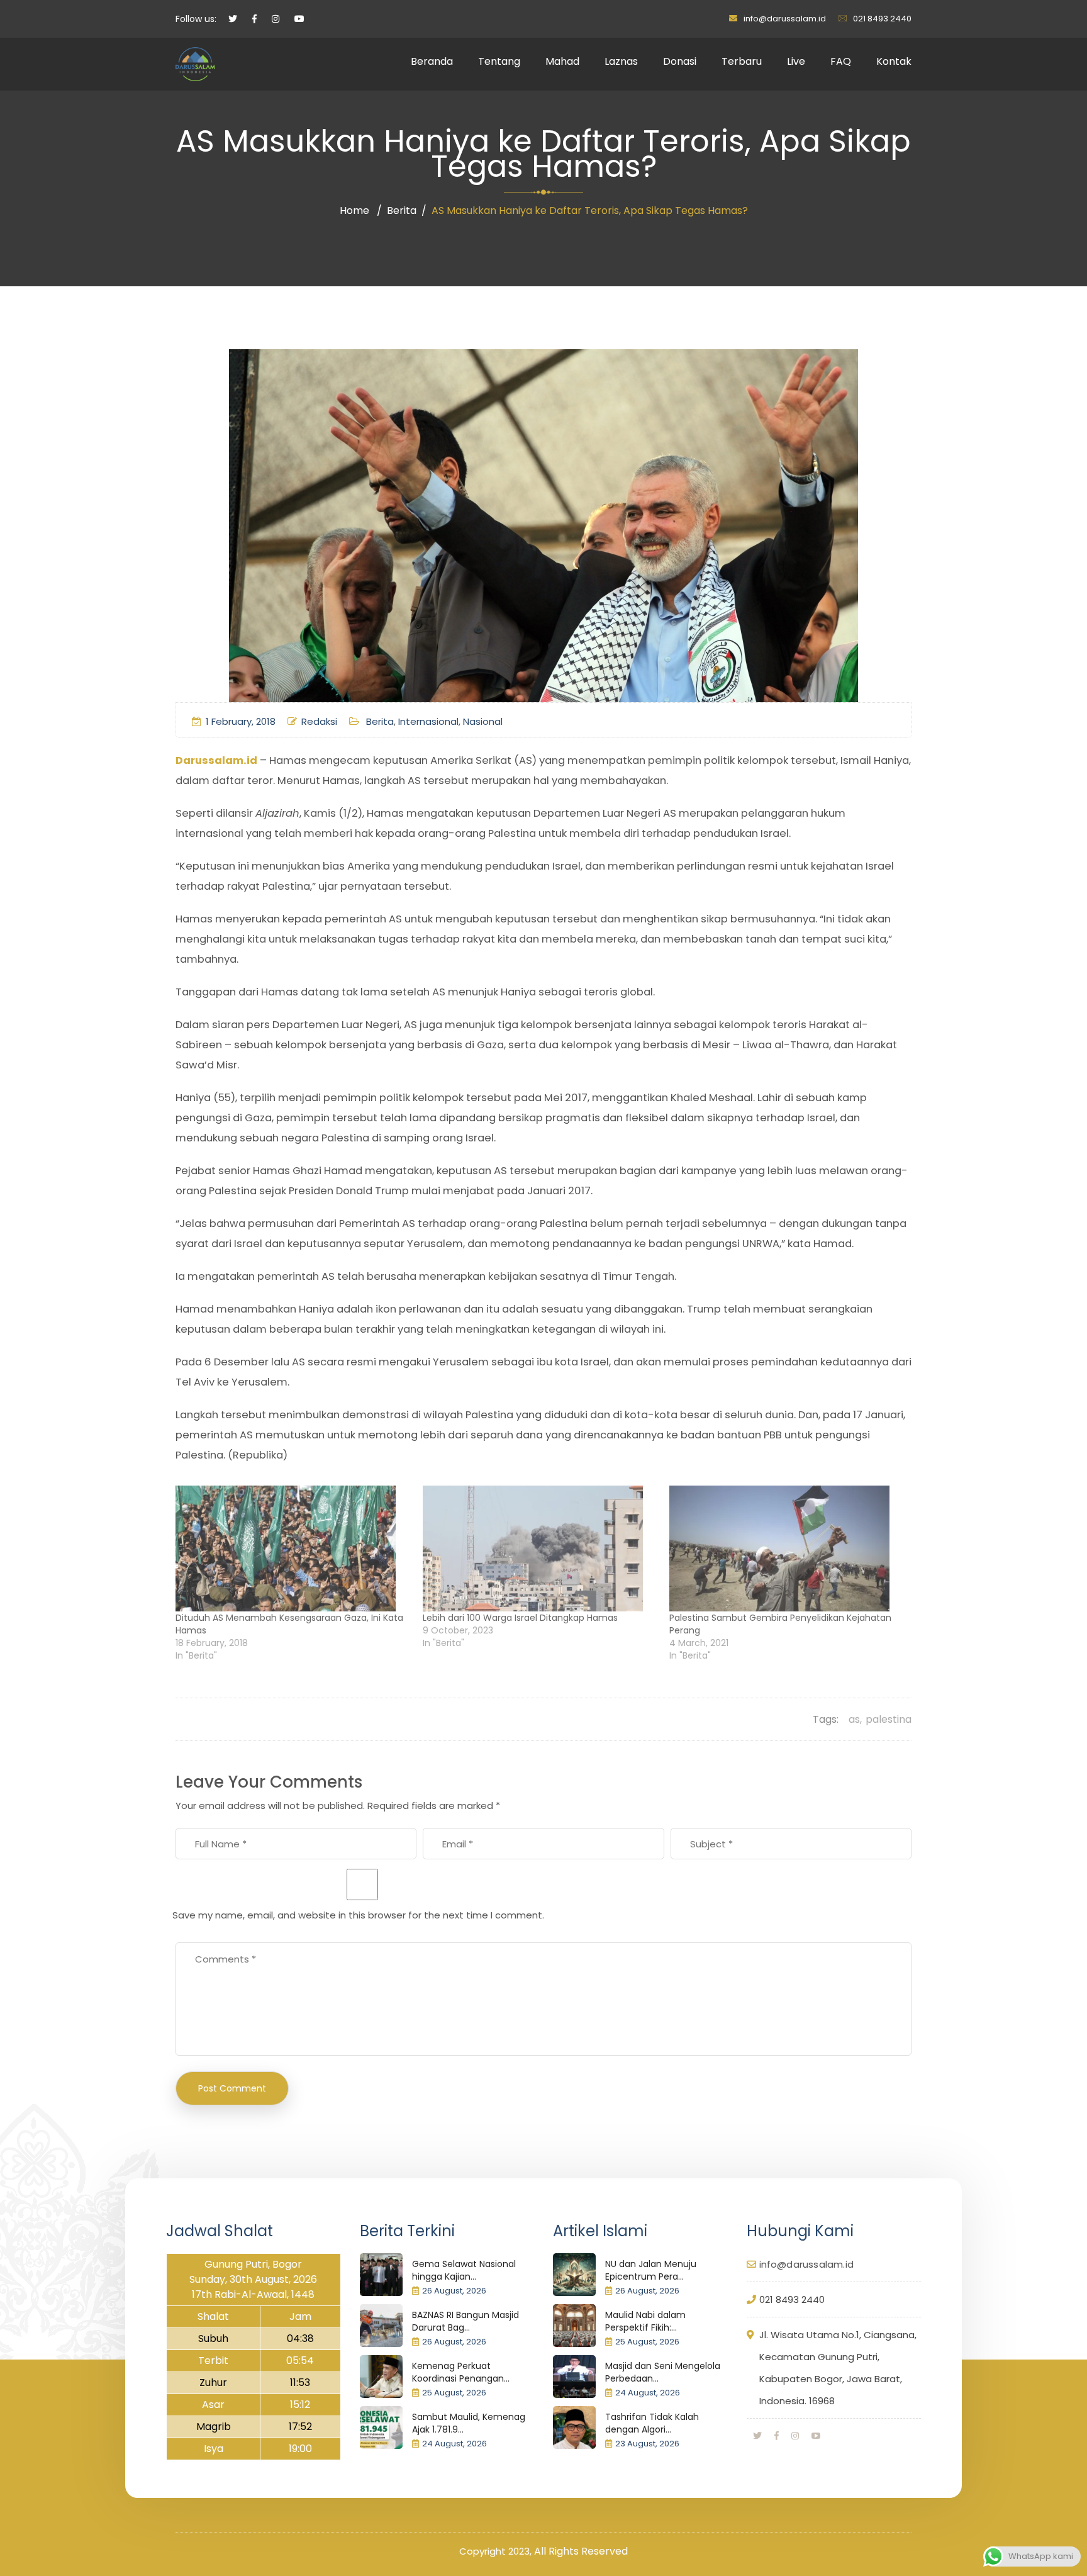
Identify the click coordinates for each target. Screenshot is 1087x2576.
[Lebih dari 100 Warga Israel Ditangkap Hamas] (540, 1548)
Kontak (894, 61)
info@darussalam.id (785, 19)
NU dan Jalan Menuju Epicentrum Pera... (651, 2270)
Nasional (483, 721)
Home (354, 210)
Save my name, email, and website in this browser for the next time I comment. (358, 1915)
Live (796, 61)
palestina (889, 1719)
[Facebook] (777, 2436)
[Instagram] (795, 2436)
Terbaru (742, 61)
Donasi (680, 61)
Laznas (621, 61)
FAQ (841, 61)
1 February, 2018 (241, 721)
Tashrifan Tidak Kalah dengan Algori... (652, 2423)
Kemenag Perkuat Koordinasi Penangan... (461, 2372)
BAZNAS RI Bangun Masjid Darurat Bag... (465, 2321)
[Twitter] (757, 2436)
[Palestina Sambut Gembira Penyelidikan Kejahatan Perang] (787, 1548)
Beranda (432, 61)
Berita (402, 210)
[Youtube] (816, 2436)
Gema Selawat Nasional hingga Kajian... (464, 2270)
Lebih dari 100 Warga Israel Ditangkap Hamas (520, 1618)
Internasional (428, 721)
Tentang (499, 61)
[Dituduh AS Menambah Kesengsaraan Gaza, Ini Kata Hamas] (293, 1548)
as (854, 1719)
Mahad (562, 61)
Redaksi (319, 721)
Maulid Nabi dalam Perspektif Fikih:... (645, 2321)
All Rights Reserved (581, 2551)
